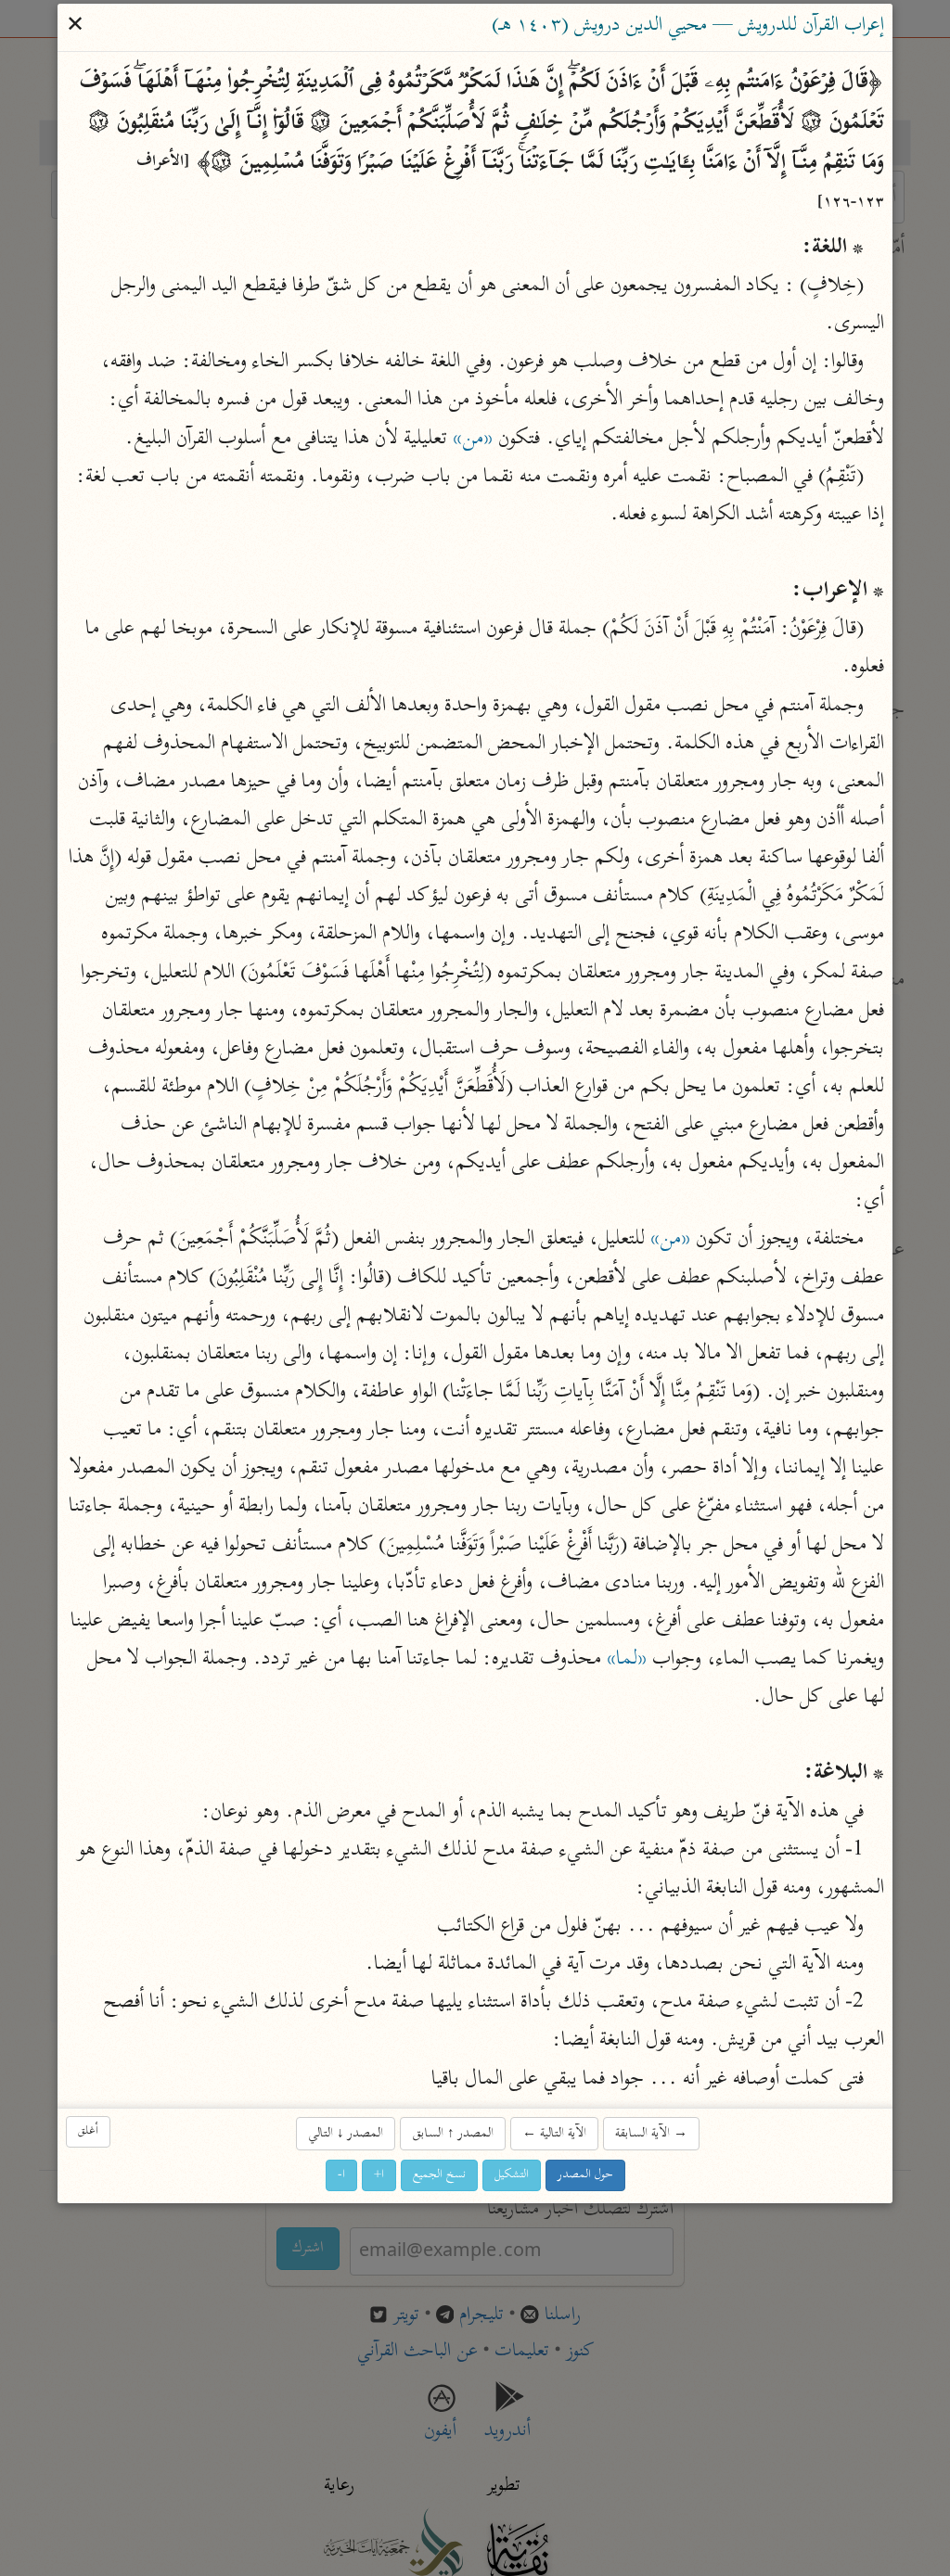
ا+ (379, 2175)
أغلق (88, 2132)
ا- (341, 2175)
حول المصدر (585, 2175)
